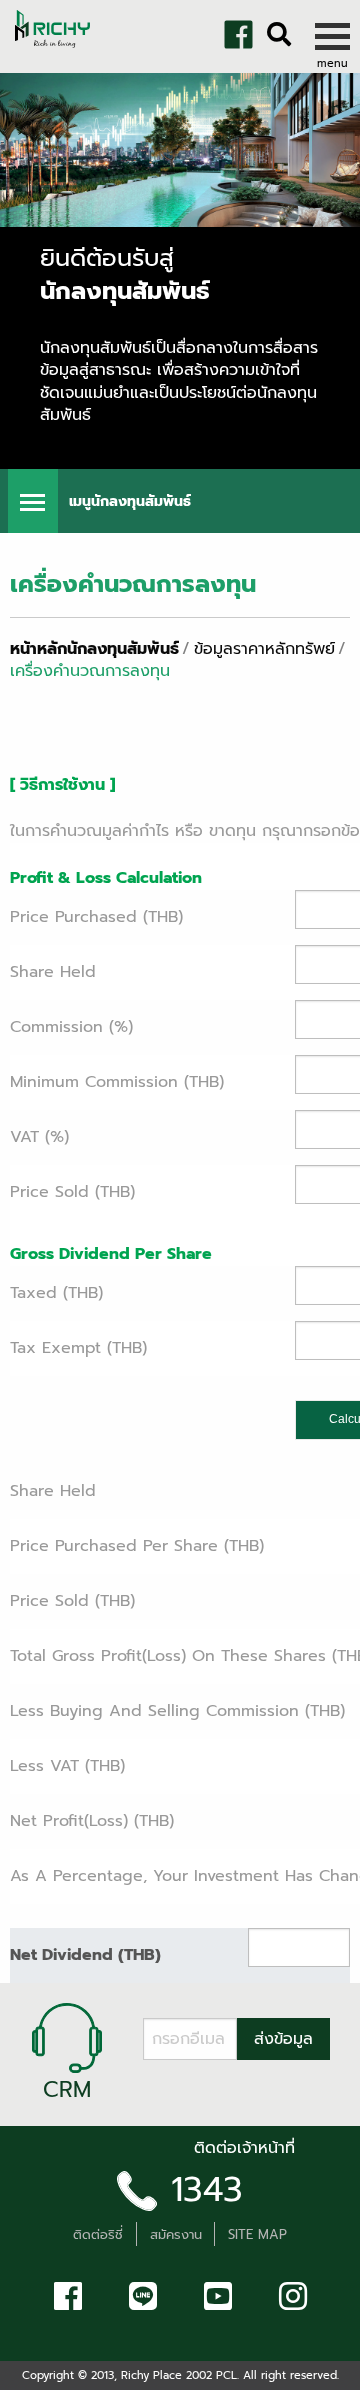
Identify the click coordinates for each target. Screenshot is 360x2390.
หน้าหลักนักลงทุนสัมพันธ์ (94, 649)
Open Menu (33, 501)
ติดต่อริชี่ (98, 2234)
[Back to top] (30, 2370)
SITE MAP (257, 2234)
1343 (207, 2189)
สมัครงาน (176, 2234)
